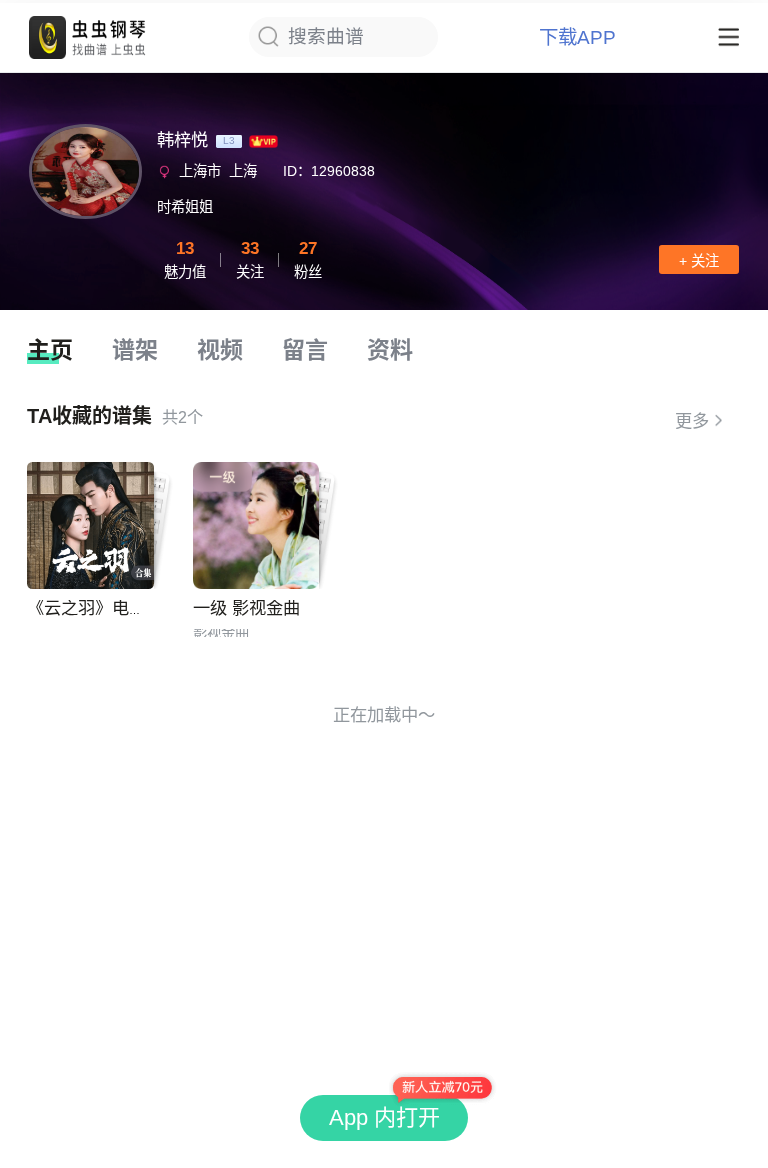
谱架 (135, 350)
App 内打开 (384, 1117)
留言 (305, 350)
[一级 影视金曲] (256, 525)
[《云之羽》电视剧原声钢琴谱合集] (90, 525)
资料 (390, 350)
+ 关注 (699, 261)
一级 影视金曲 (246, 608)
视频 (220, 350)
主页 (50, 350)
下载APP (577, 37)
